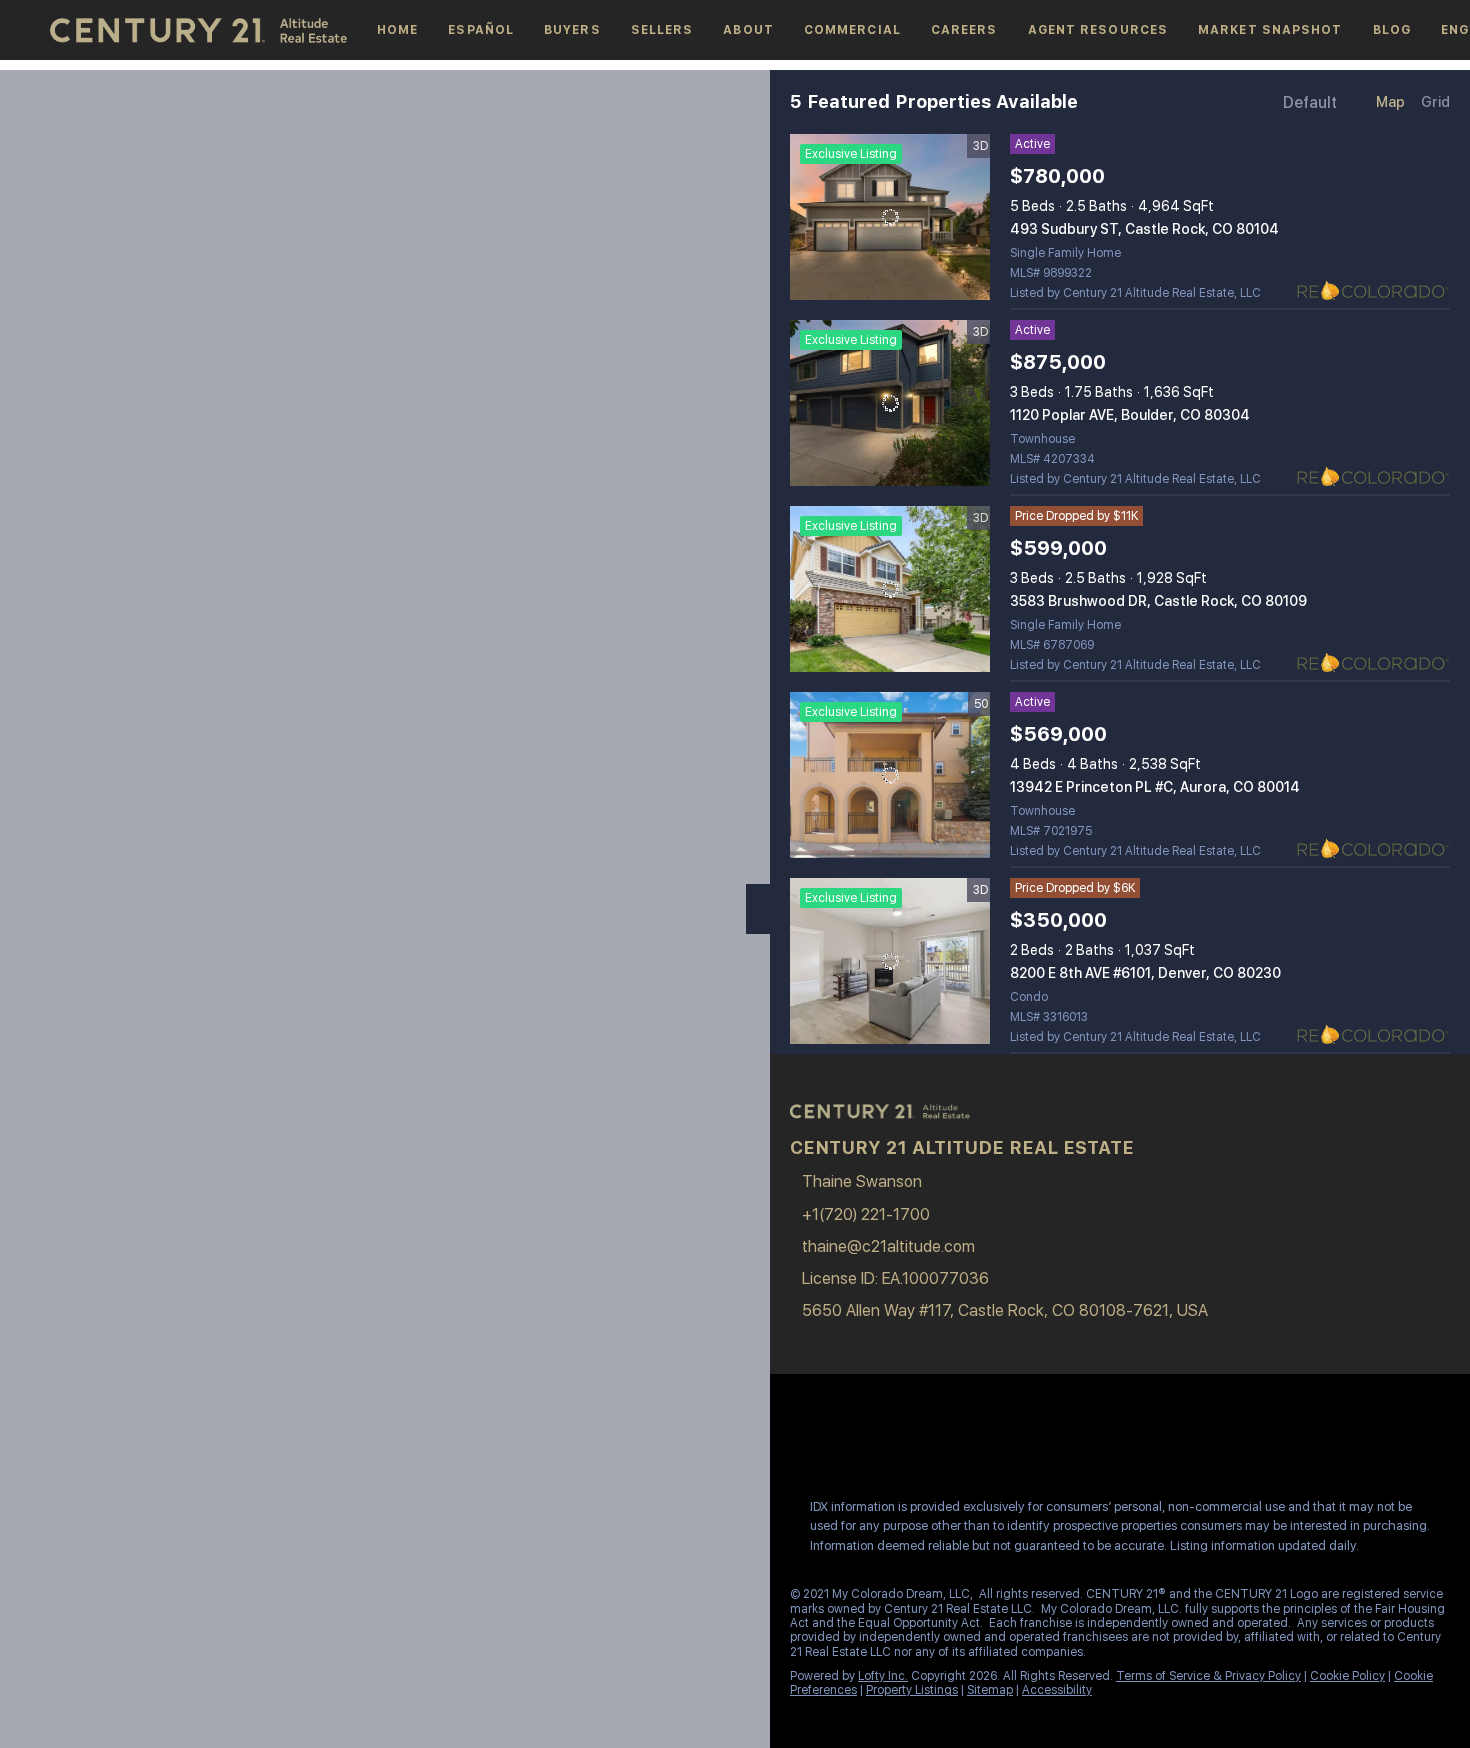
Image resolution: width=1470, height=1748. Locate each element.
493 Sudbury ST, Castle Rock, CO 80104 (1144, 229)
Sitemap (990, 1690)
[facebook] (799, 1439)
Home (397, 30)
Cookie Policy (1347, 1676)
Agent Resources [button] (1098, 30)
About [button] (748, 30)
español (481, 30)
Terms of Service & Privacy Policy (1208, 1676)
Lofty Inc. (883, 1676)
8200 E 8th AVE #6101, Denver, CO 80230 (1145, 973)
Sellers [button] (662, 30)
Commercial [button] (852, 30)
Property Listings (912, 1690)
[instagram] (879, 1439)
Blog (1392, 30)
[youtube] (919, 1439)
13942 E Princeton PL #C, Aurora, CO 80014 (1155, 787)
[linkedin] (839, 1439)
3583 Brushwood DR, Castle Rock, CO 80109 (1158, 601)
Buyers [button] (572, 30)
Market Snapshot (1270, 30)
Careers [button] (964, 30)
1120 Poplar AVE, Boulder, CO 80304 (1130, 415)
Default (1310, 102)
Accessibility (1057, 1690)
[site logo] (890, 1121)
